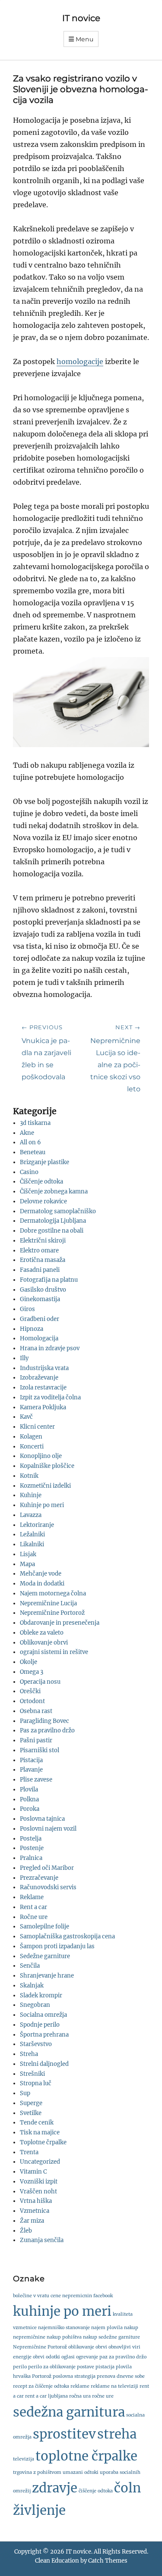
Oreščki (30, 1691)
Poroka (30, 1809)
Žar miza (32, 2221)
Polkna (29, 1799)
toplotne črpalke (86, 2456)
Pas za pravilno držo (47, 1730)
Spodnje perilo (40, 2025)
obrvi (39, 2357)
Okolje (29, 1662)
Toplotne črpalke (43, 2142)
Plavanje (31, 1770)
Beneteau (33, 1152)
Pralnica (31, 1858)
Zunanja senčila (42, 2240)
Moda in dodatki (42, 1584)
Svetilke (31, 2113)
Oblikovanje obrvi (44, 1643)
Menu (85, 39)
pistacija (105, 2367)
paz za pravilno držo (123, 2357)
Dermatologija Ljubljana (53, 1221)
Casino (29, 1172)
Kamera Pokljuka (43, 1407)
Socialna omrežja (43, 2015)
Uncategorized (40, 2162)
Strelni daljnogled (44, 2064)
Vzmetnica (35, 2211)
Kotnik (29, 1476)
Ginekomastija (40, 1299)
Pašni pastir (36, 1740)
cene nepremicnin (71, 2296)
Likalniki (32, 1544)
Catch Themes (108, 2561)
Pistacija (31, 1760)
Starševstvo (36, 2044)
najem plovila (107, 2328)
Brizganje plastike (44, 1162)
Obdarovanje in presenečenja (60, 1623)
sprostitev (64, 2434)
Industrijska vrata (44, 1368)
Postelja (31, 1839)
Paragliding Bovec (44, 1721)
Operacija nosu (40, 1682)
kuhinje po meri (62, 2311)
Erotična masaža (43, 1260)
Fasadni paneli (40, 1270)
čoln (127, 2488)
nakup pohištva (64, 2337)
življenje (39, 2510)
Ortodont (32, 1701)
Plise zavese (36, 1780)
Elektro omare (39, 1251)
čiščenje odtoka (96, 2491)
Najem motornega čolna (53, 1593)
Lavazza (31, 1515)
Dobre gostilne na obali (52, 1231)
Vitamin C (33, 2172)
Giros (27, 1309)
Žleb (26, 2231)
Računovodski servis (48, 1887)
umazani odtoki (81, 2472)
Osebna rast (36, 1711)
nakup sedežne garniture (111, 2337)
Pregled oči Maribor (47, 1868)
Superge (31, 2103)
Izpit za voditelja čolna (50, 1397)
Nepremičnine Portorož (52, 1613)
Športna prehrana (44, 2035)
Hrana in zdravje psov (50, 1348)
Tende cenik (37, 2123)
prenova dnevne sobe (121, 2376)
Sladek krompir (41, 1995)
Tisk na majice (40, 2132)
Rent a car (33, 1907)
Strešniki (32, 2074)
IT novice (81, 18)
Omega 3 (32, 1672)
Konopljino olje (41, 1456)
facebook (103, 2296)
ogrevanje (87, 2357)
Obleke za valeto (42, 1633)
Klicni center (37, 1427)
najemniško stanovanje (64, 2328)
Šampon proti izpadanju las (57, 1946)
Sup (25, 2093)
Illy (24, 1358)
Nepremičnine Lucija (48, 1603)
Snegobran (35, 2005)
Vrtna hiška (36, 2201)
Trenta (29, 2152)
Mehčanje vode (41, 1574)
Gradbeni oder (40, 1319)
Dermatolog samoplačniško (58, 1211)
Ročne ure (34, 1917)
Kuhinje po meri (42, 1505)
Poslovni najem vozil (48, 1829)
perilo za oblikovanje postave (61, 2367)
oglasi (68, 2357)
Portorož (42, 2376)
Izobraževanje (39, 1378)
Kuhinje (31, 1495)
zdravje (55, 2488)
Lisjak (28, 1554)
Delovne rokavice (43, 1201)
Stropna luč (36, 2083)
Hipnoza (32, 1329)
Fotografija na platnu (49, 1280)
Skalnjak (32, 1986)
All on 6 (30, 1142)
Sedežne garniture (45, 1956)
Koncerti (32, 1447)
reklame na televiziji (114, 2386)
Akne (27, 1133)
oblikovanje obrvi (88, 2347)
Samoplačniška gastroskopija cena (67, 1936)
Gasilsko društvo (43, 1290)
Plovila (29, 1789)
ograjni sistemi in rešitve (54, 1652)
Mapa (27, 1564)
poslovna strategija (74, 2376)
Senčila (30, 1966)
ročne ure (103, 2396)
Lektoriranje (37, 1525)
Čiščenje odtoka (41, 1182)
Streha (29, 2054)
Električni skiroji (43, 1241)
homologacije (80, 361)
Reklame (32, 1897)
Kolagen (31, 1437)
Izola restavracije (43, 1388)
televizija (24, 2459)
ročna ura (80, 2396)
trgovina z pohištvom (37, 2472)
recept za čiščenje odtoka (41, 2386)
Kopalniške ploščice (47, 1466)
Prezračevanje (39, 1878)
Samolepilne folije (44, 1927)
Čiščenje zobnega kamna (54, 1191)
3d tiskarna (35, 1123)
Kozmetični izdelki (45, 1486)
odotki (53, 2357)
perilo (20, 2367)
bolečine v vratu (31, 2296)
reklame (80, 2386)
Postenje (32, 1848)
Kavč (26, 1417)
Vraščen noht (38, 2191)
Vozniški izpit (39, 2182)
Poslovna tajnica (42, 1819)
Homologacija (39, 1338)
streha (117, 2434)
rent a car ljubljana (46, 2396)
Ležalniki (32, 1534)
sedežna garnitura (69, 2412)
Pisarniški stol (40, 1750)
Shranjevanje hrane (47, 1976)
